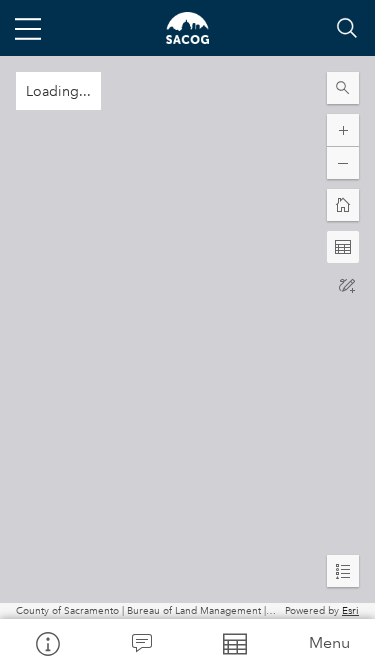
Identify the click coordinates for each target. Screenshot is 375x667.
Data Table (235, 643)
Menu (329, 642)
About (47, 643)
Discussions (141, 643)
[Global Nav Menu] (28, 28)
